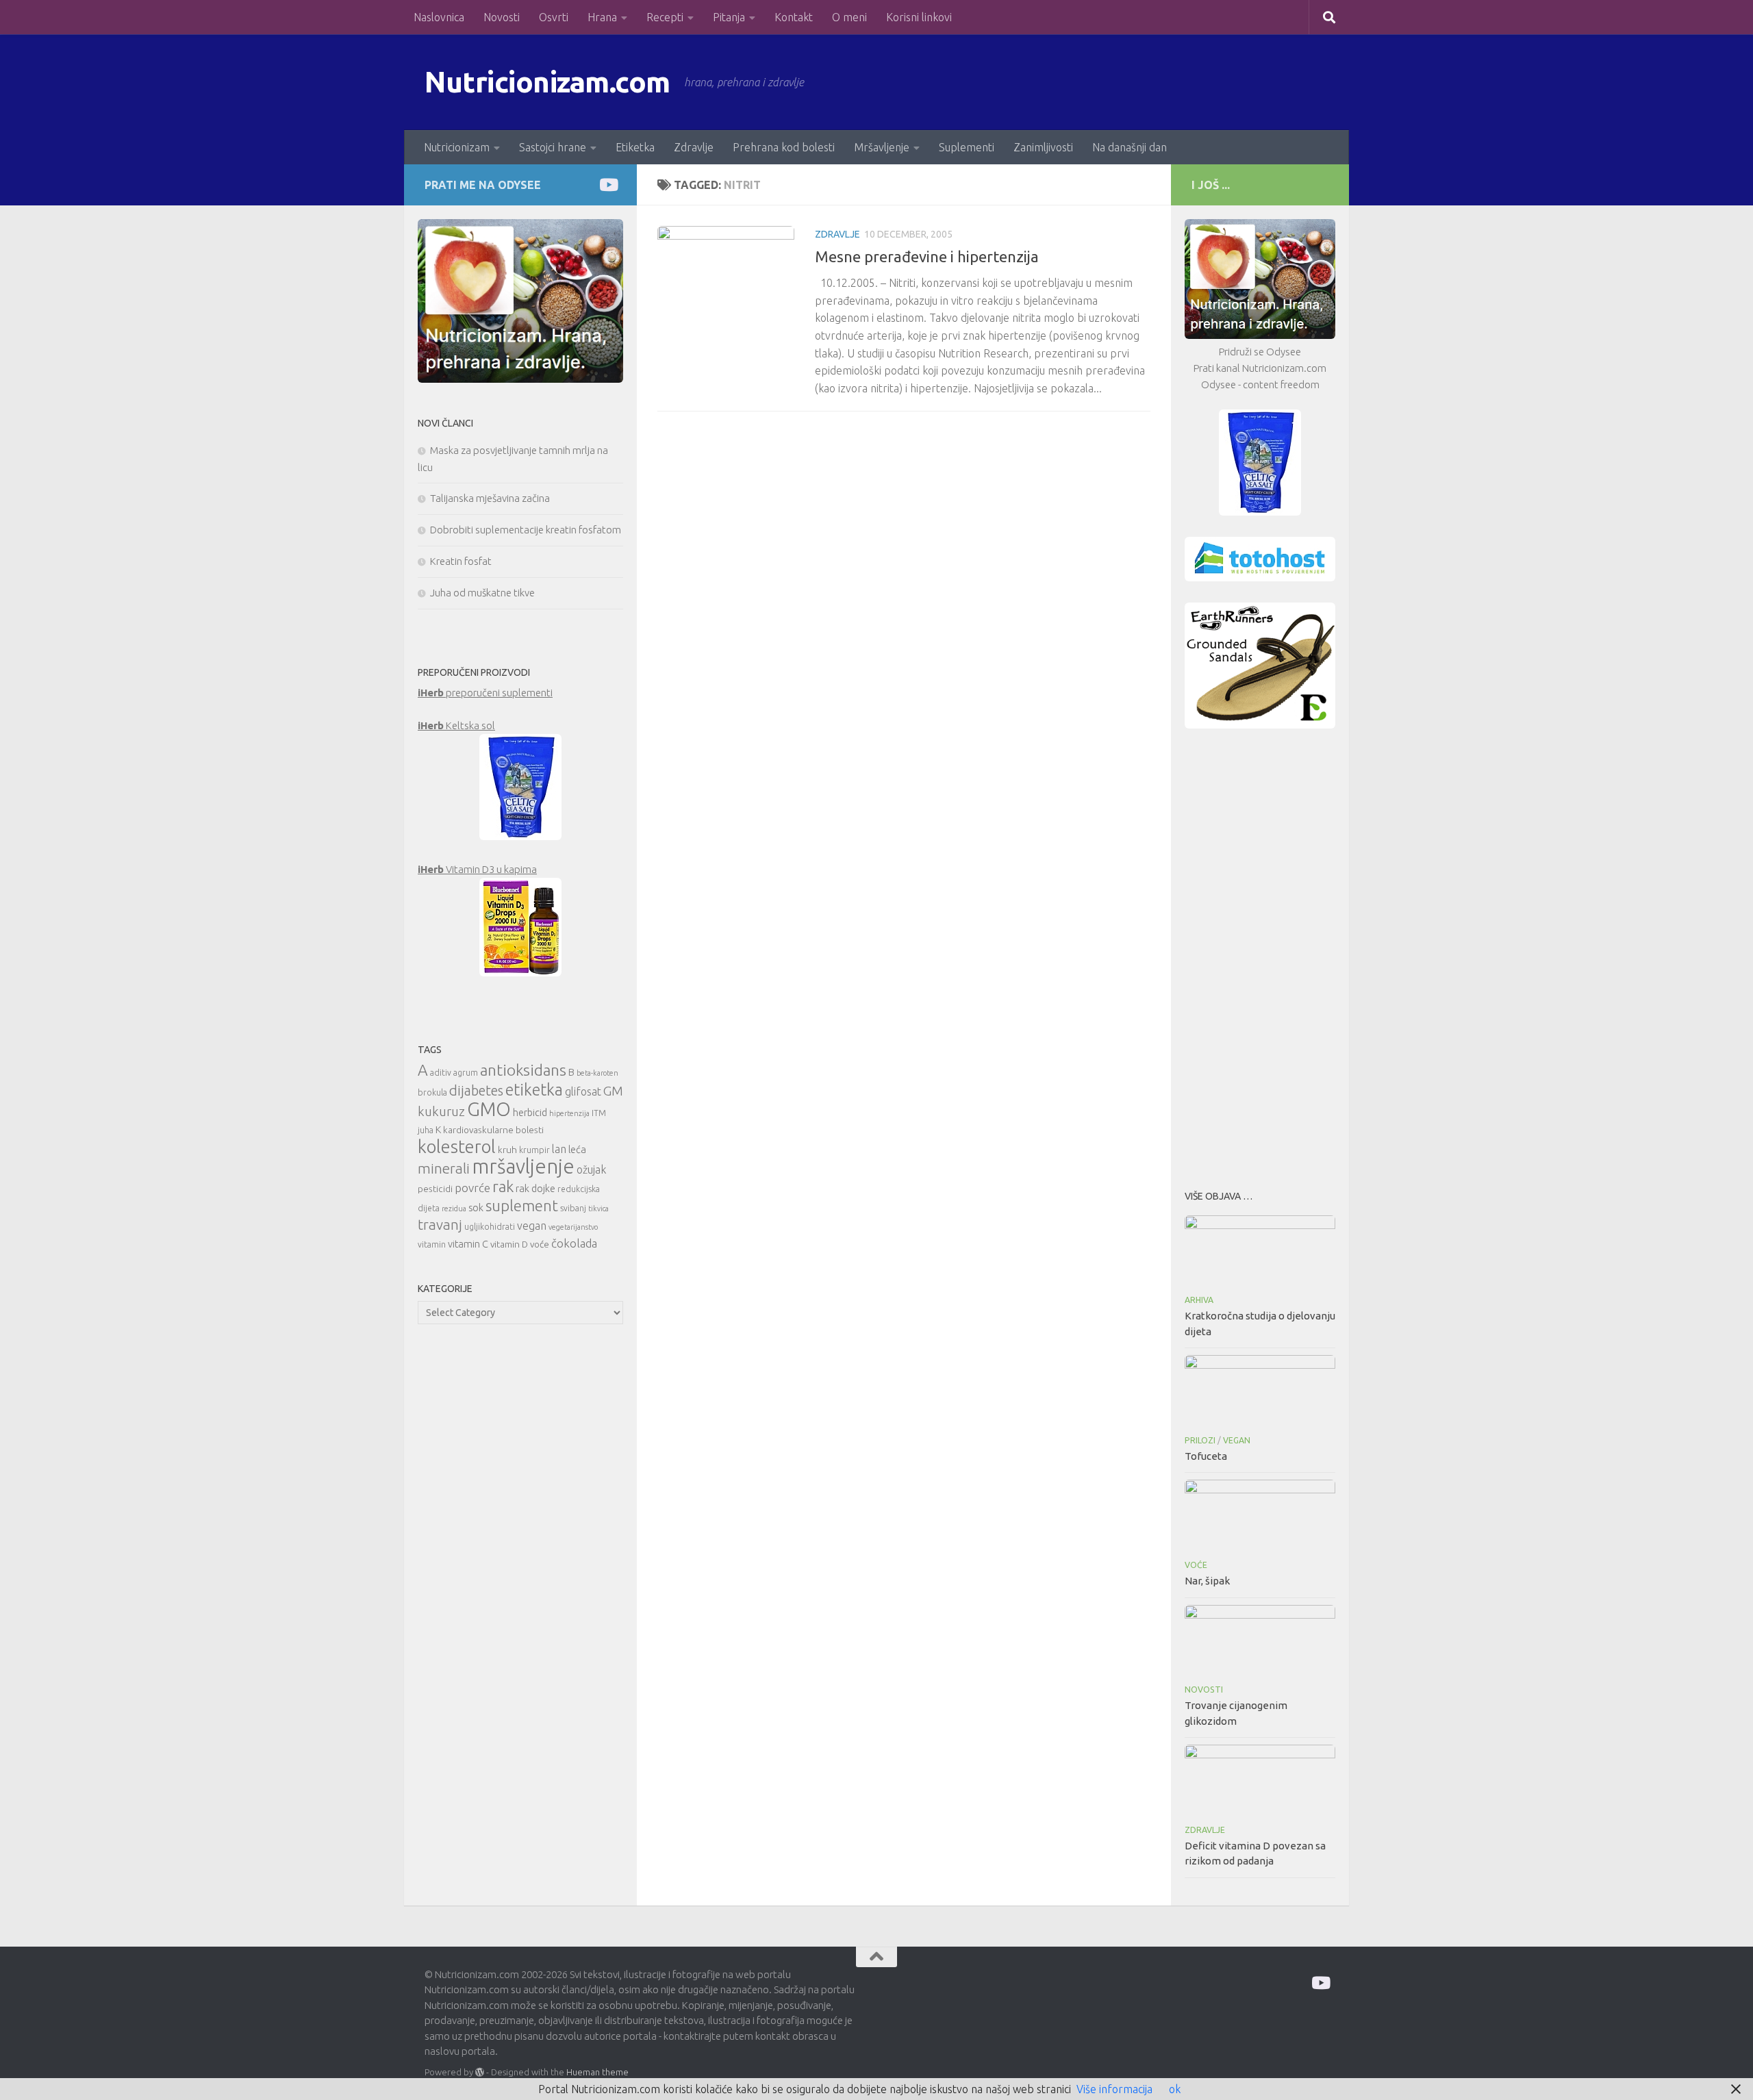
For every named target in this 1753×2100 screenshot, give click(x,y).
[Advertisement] (1260, 955)
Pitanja (729, 17)
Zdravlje (694, 147)
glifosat (583, 1091)
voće (540, 1244)
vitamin (432, 1244)
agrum (466, 1073)
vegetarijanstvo (573, 1227)
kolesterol (457, 1147)
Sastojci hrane (553, 147)
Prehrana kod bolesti (784, 147)
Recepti (665, 17)
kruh (507, 1150)
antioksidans (523, 1070)
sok (476, 1207)
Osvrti (554, 17)
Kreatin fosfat (461, 561)
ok (1175, 2089)
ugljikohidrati (490, 1227)
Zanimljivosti (1043, 147)
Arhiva (1199, 1300)
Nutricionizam (457, 147)
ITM (599, 1113)
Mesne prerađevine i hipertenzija (927, 256)
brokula (432, 1092)
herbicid (530, 1112)
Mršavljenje (882, 147)
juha (426, 1130)
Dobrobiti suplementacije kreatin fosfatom (526, 530)
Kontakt (794, 17)
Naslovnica (439, 17)
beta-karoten (597, 1073)
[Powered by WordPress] (480, 2072)
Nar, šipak (1207, 1581)
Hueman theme (597, 2072)
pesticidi (435, 1189)
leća (577, 1149)
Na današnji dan (1130, 147)
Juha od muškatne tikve (482, 593)
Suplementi (967, 147)
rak (503, 1186)
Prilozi (1200, 1440)
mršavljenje (523, 1166)
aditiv (441, 1073)
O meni (849, 17)
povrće (472, 1188)
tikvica (598, 1209)
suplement (522, 1205)
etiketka (534, 1089)
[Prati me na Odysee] (608, 185)
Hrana (602, 17)
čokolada (574, 1243)
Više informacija (1114, 2089)
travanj (440, 1225)
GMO (489, 1109)
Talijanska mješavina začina (490, 498)
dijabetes (476, 1090)
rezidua (454, 1209)
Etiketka (635, 147)
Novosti (502, 17)
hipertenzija (569, 1113)
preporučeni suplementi (485, 693)
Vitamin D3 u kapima (477, 869)
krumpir (534, 1150)
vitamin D (509, 1244)
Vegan (1237, 1440)
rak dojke (535, 1188)
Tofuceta (1206, 1456)
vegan (532, 1226)
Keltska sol (456, 725)
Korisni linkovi (919, 17)
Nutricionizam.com (547, 82)
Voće (1196, 1565)
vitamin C (468, 1244)
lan (559, 1149)
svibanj (573, 1208)
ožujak (591, 1169)
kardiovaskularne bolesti (493, 1130)
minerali (444, 1168)
